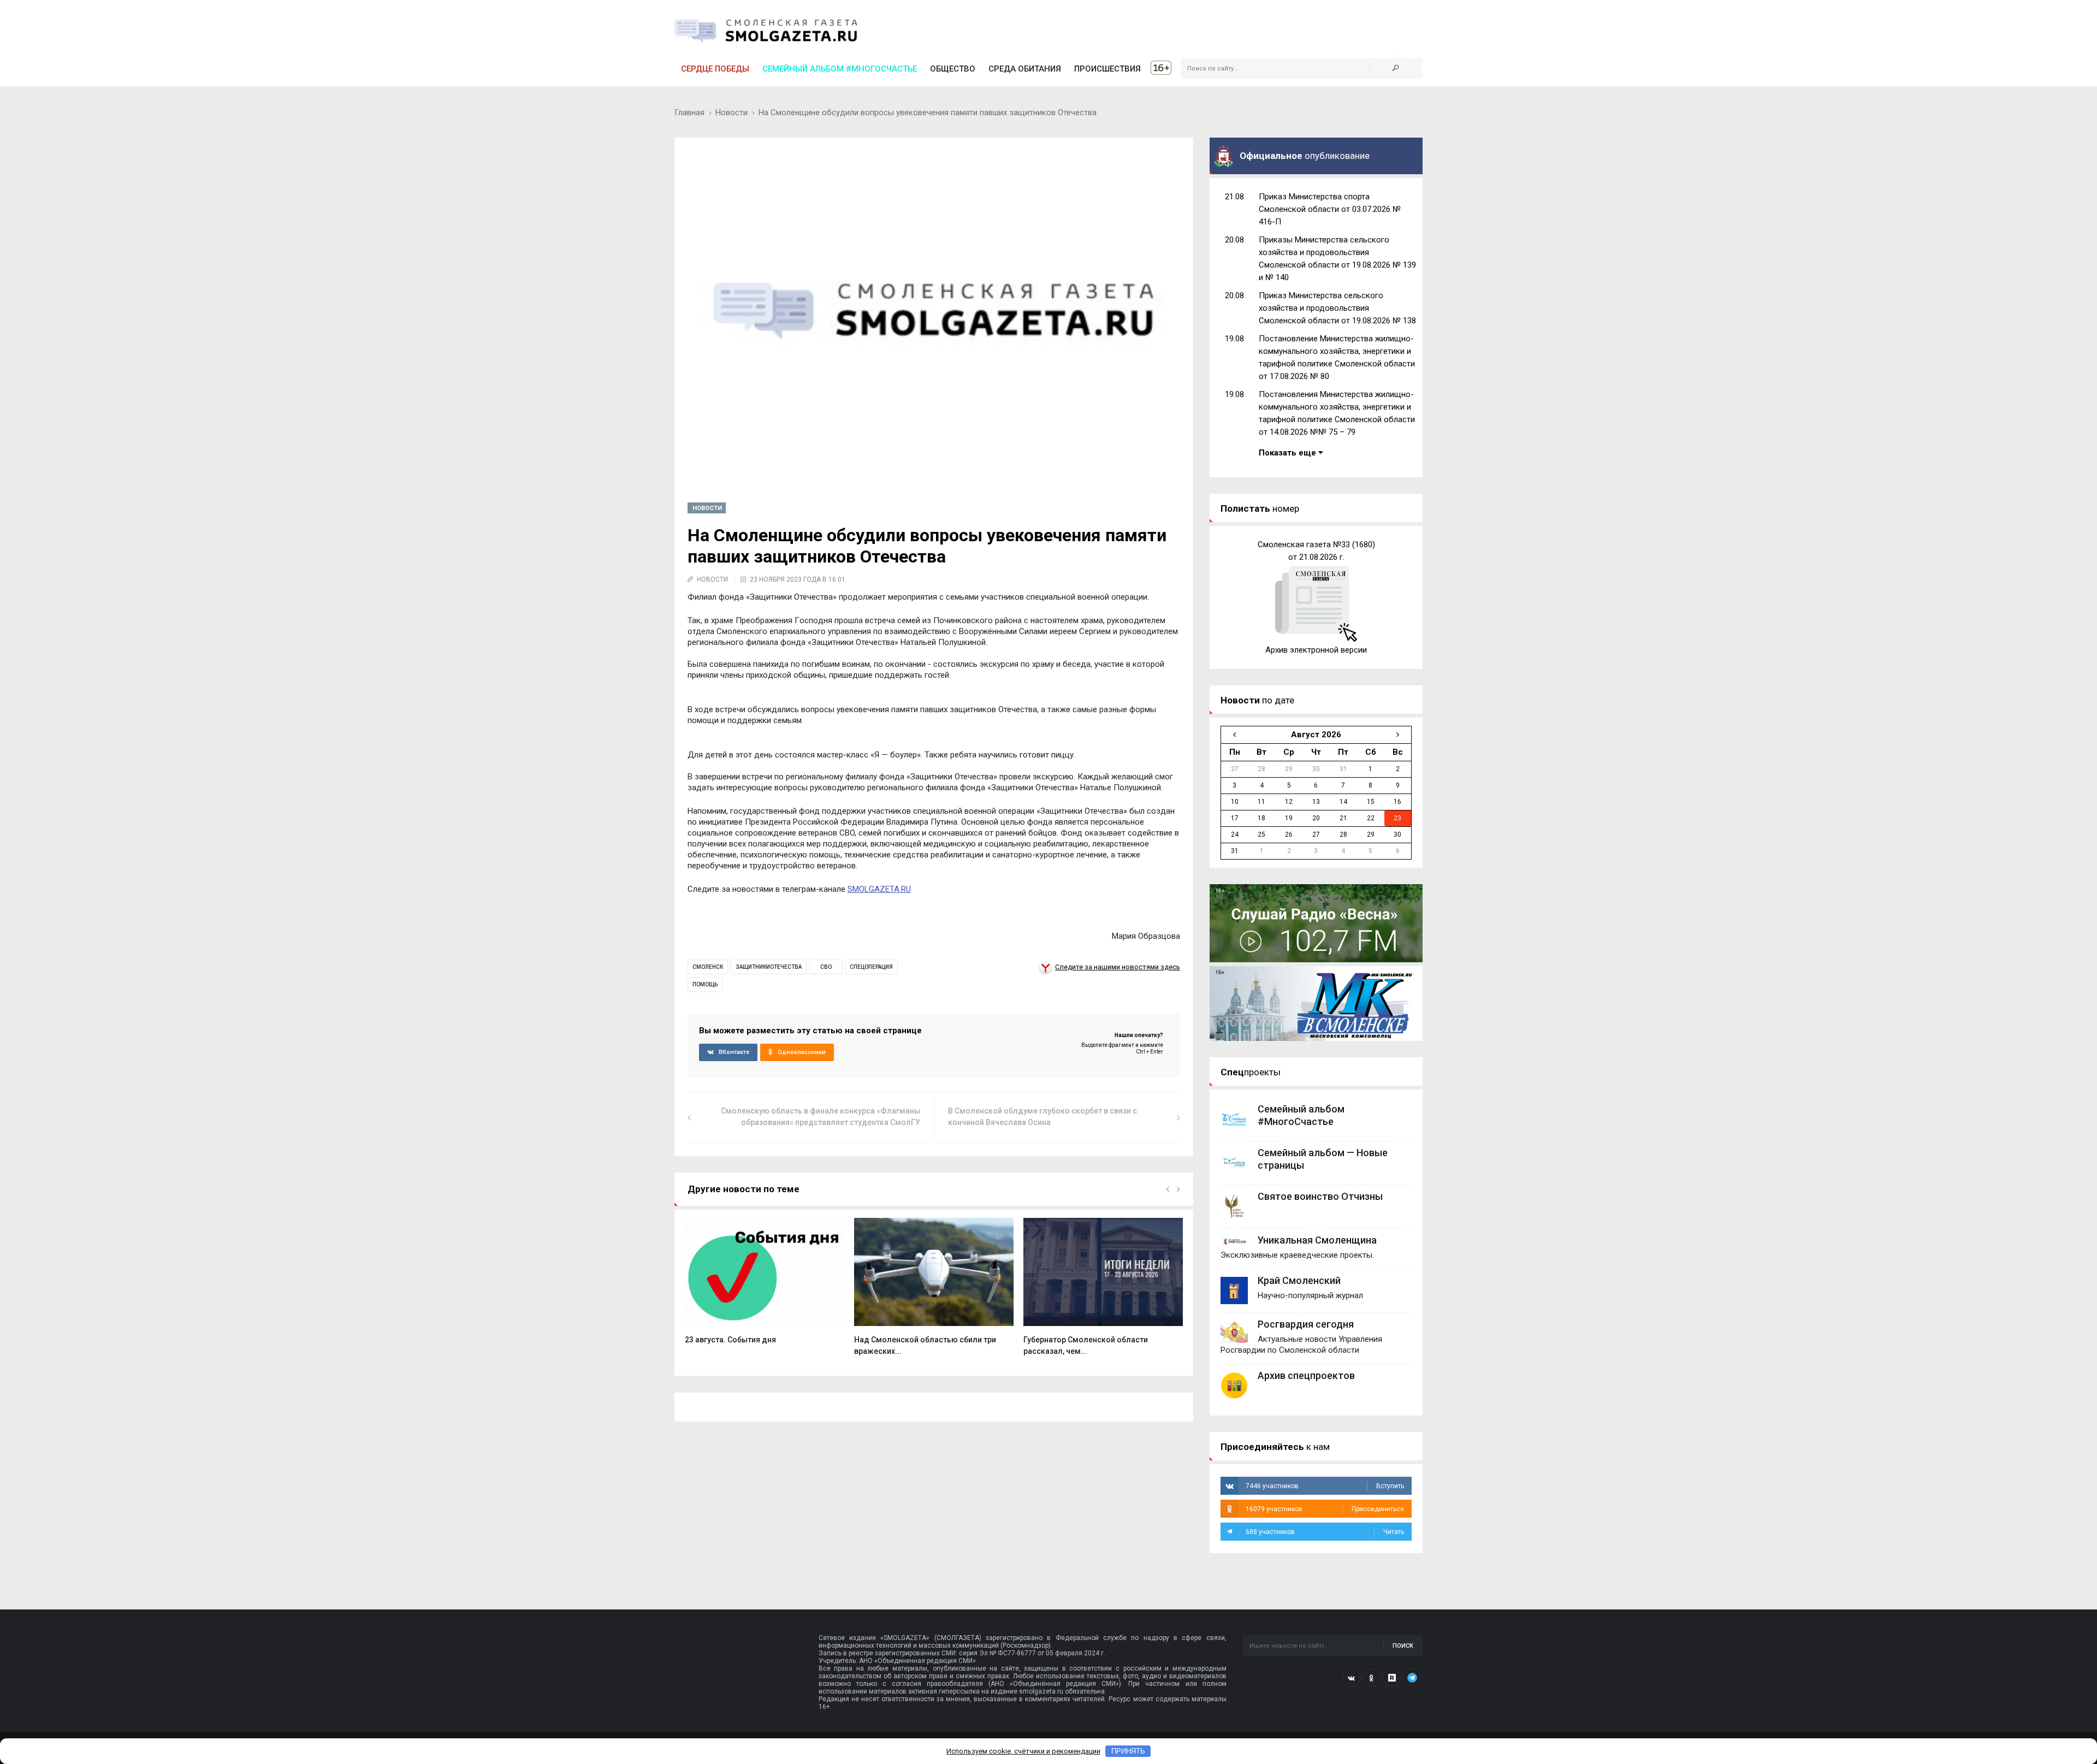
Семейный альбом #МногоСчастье (840, 69)
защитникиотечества (769, 967)
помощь (705, 984)
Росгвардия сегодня (1306, 1324)
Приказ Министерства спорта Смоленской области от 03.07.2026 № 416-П (1330, 209)
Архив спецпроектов (1306, 1375)
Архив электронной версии (1316, 650)
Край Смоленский (1299, 1280)
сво (826, 967)
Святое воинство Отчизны (1320, 1196)
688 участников (1325, 1532)
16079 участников (1325, 1509)
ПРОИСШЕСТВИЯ (1107, 69)
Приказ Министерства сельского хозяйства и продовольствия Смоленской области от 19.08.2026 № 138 (1337, 308)
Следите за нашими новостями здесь (1118, 967)
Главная (689, 113)
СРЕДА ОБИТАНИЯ (1025, 69)
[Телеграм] (1412, 1678)
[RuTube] (1392, 1678)
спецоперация (871, 967)
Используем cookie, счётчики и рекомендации (1023, 1751)
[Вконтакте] (1352, 1678)
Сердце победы (715, 69)
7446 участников (1325, 1486)
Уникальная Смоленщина (1317, 1240)
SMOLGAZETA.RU (879, 889)
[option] (765, 1287)
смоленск (708, 967)
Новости (731, 113)
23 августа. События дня (730, 1340)
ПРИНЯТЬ (1128, 1751)
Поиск (1403, 1646)
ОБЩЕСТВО (953, 69)
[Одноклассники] (1372, 1678)
